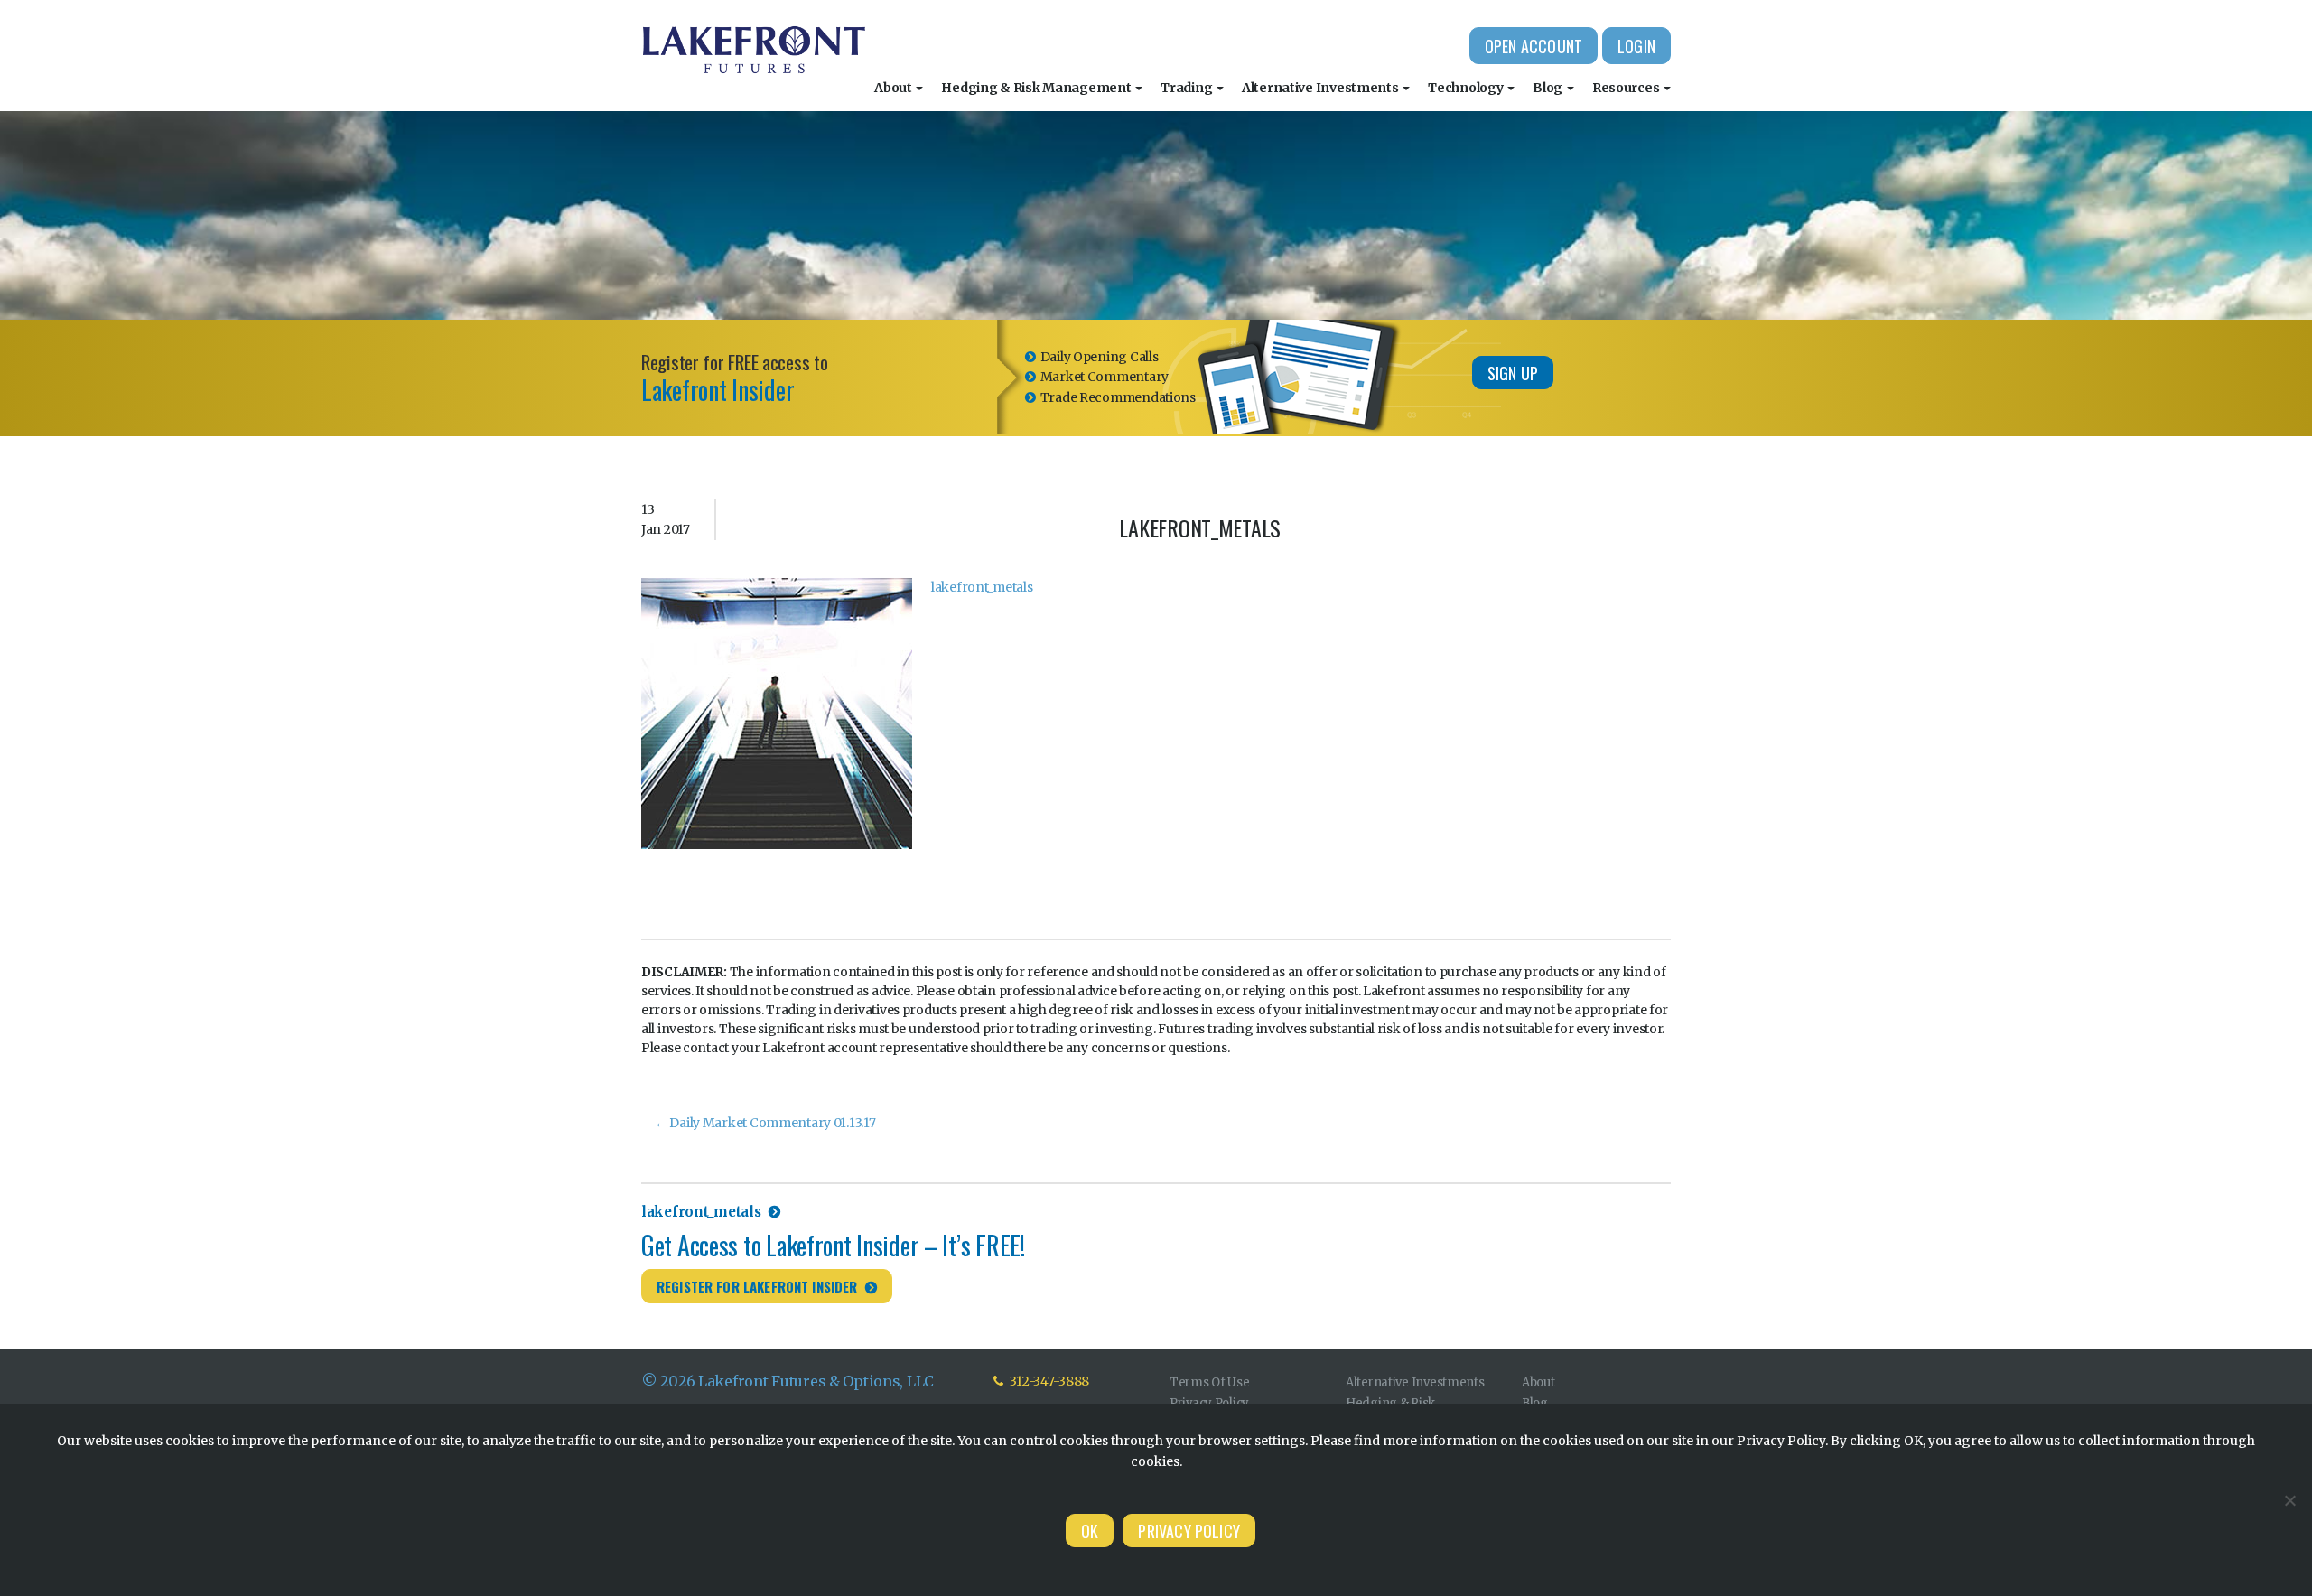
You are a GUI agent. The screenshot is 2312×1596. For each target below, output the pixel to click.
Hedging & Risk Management (1037, 88)
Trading (1188, 88)
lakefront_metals (982, 587)
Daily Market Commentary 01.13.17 (765, 1123)
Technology (1467, 88)
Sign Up (1513, 373)
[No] (2289, 1500)
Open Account (1534, 46)
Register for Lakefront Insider (757, 1286)
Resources (1627, 88)
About (894, 88)
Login (1636, 46)
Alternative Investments (1321, 88)
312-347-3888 (1049, 1381)
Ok (1090, 1531)
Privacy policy (1189, 1531)
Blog (1549, 88)
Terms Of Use (1210, 1382)
